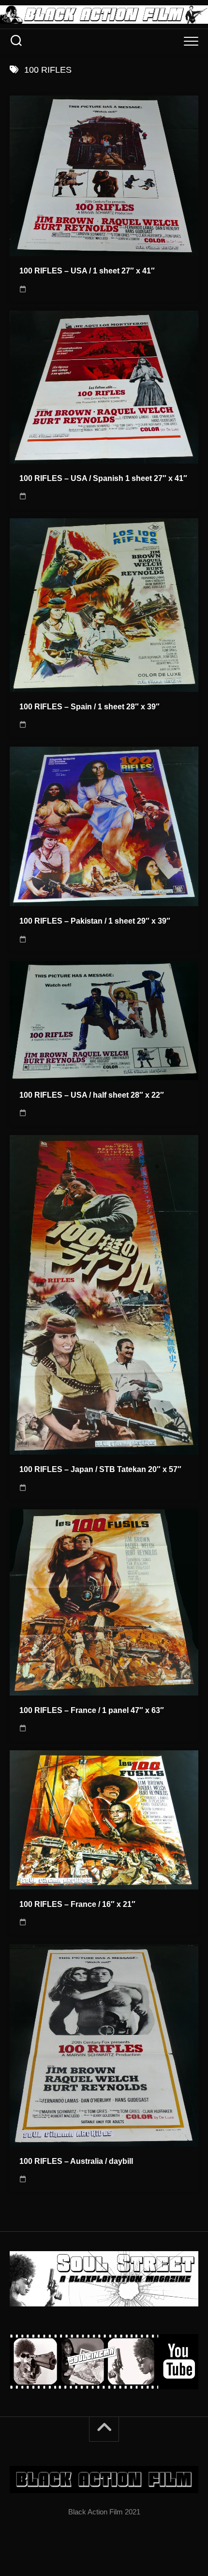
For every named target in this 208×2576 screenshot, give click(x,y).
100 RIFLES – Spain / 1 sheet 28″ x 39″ (89, 707)
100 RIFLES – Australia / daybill (76, 2161)
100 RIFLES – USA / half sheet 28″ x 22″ (92, 1095)
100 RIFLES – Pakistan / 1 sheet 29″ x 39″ (95, 921)
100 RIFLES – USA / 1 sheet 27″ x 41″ (87, 271)
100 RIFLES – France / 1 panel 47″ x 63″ (92, 1710)
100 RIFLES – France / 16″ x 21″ (77, 1904)
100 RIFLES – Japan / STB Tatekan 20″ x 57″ (100, 1469)
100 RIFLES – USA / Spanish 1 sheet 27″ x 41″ (103, 478)
